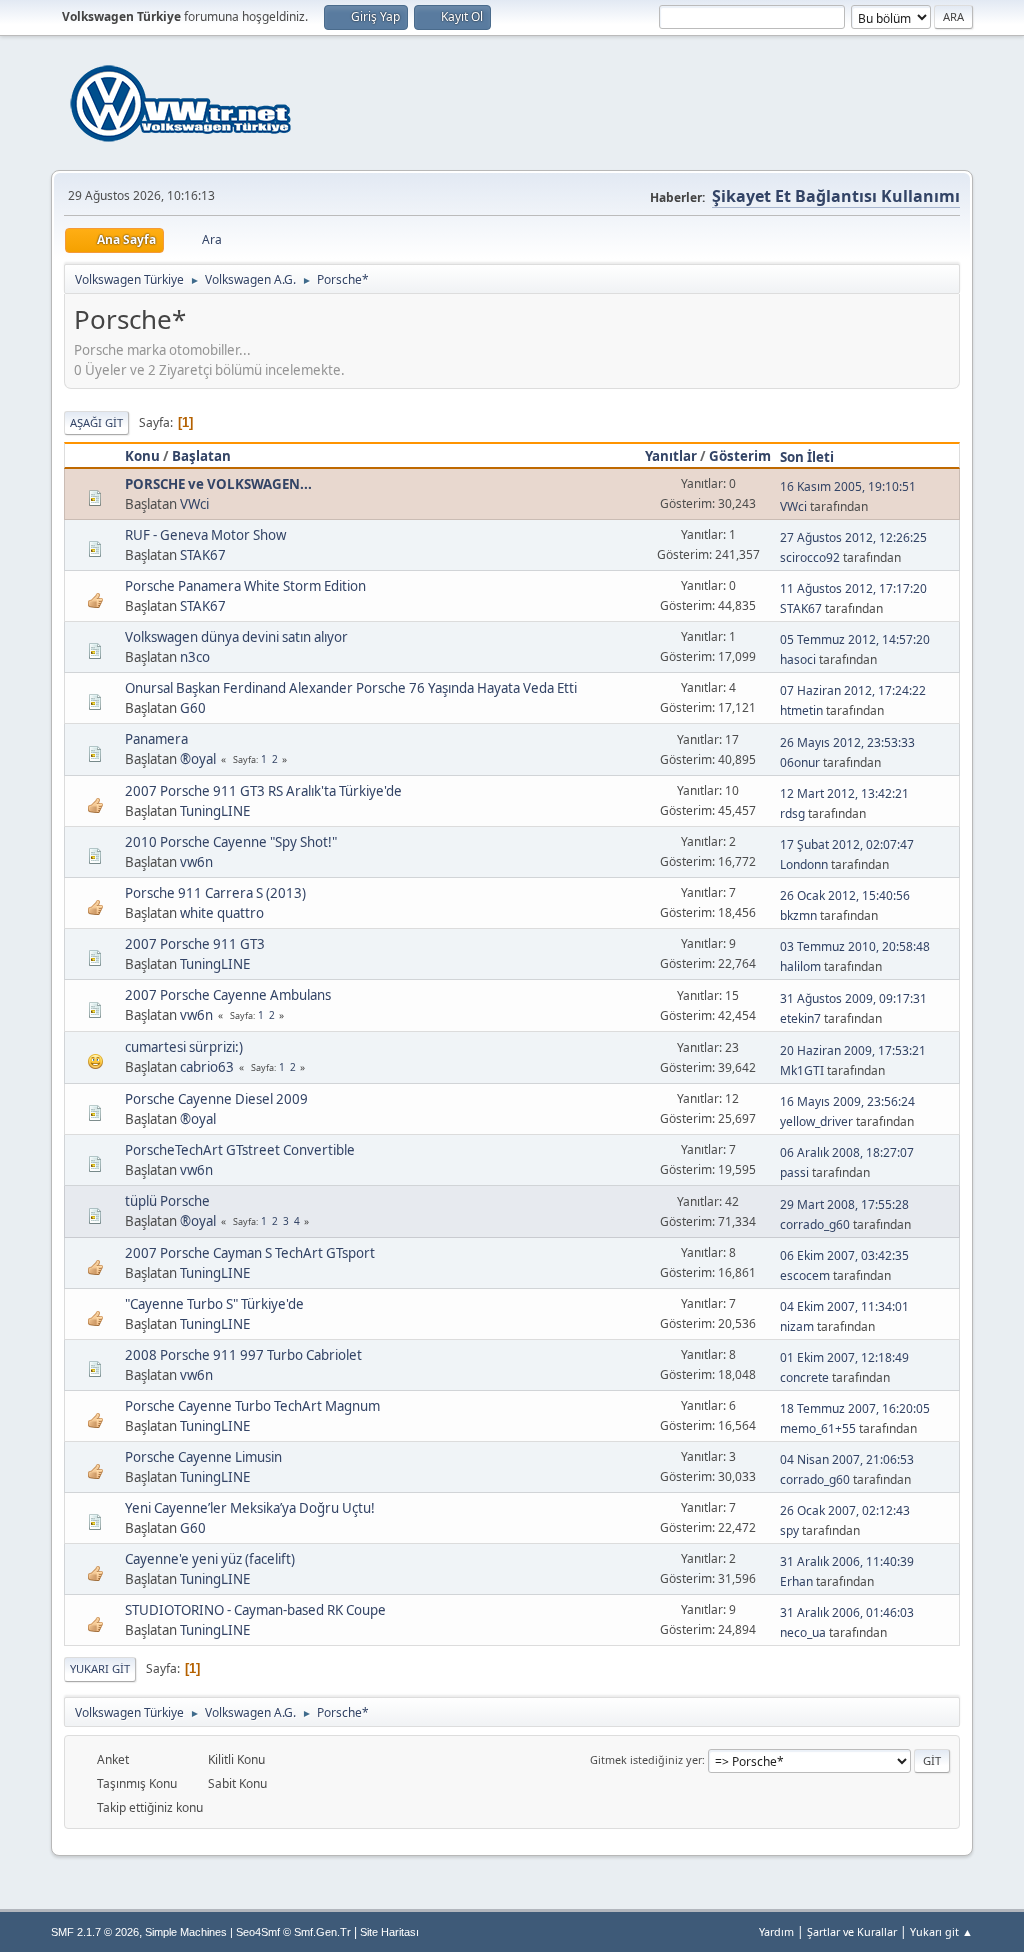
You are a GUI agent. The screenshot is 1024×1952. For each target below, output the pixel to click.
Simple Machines (186, 1932)
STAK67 (203, 555)
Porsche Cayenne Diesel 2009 (216, 1099)
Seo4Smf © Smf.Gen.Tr (293, 1932)
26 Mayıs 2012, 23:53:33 (847, 742)
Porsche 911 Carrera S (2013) (215, 893)
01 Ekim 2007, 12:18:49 (844, 1357)
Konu (142, 456)
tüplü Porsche (167, 1201)
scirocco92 (810, 557)
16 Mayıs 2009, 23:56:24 (847, 1101)
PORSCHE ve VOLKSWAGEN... (218, 484)
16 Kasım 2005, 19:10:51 (848, 486)
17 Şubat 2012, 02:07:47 (847, 844)
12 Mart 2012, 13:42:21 (844, 793)
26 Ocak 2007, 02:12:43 (845, 1510)
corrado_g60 (815, 1224)
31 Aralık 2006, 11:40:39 (847, 1561)
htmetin (801, 710)
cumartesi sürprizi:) (184, 1047)
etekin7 (800, 1018)
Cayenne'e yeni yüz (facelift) (210, 1559)
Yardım (776, 1931)
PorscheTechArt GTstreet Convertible (240, 1150)
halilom (800, 966)
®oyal (198, 759)
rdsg (792, 813)
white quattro (222, 913)
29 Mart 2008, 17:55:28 (844, 1204)
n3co (195, 657)
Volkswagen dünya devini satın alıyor (236, 637)
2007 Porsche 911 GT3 (195, 944)
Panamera (156, 739)
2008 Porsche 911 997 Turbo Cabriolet (243, 1355)
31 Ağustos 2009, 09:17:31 (853, 998)
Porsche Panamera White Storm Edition (245, 586)
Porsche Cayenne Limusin (203, 1457)
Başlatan (201, 456)
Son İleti (807, 457)
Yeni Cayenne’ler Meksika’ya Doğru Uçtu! (250, 1508)
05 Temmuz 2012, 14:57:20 (855, 639)
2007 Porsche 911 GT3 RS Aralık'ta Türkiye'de (263, 791)
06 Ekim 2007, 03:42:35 (844, 1255)
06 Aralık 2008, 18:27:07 (847, 1152)
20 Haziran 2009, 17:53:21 (853, 1050)
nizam (797, 1326)
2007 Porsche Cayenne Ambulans (228, 995)
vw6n (196, 862)
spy (789, 1530)
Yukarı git (100, 1668)
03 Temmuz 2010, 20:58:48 (855, 946)
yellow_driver (816, 1121)
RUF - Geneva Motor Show (205, 535)
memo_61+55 (818, 1428)
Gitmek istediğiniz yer (646, 1759)
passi (794, 1172)
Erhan (796, 1581)
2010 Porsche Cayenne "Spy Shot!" (231, 842)
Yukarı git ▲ (941, 1931)
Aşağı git (96, 422)
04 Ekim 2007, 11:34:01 (844, 1306)
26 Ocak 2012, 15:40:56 (845, 895)
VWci (194, 504)
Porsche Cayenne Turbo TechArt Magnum (252, 1406)
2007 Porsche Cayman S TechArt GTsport (250, 1253)
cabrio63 (207, 1067)
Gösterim (740, 456)
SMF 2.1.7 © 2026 (95, 1932)
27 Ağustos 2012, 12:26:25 (853, 537)
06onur (800, 762)
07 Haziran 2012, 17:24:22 (853, 690)
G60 (193, 708)
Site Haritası (389, 1932)
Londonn (804, 864)
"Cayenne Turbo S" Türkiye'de (214, 1304)
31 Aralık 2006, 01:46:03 (847, 1612)
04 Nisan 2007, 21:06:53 (847, 1459)
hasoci (798, 659)
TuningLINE (215, 811)
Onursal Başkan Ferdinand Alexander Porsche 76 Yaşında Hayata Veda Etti (351, 688)
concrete (804, 1377)
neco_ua (803, 1632)
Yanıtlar (671, 456)
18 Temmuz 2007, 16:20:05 (855, 1408)
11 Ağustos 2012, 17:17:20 (853, 588)
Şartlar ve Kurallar (852, 1931)
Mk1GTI (802, 1070)
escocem (805, 1275)
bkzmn (798, 915)
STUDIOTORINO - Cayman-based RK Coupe (255, 1610)
